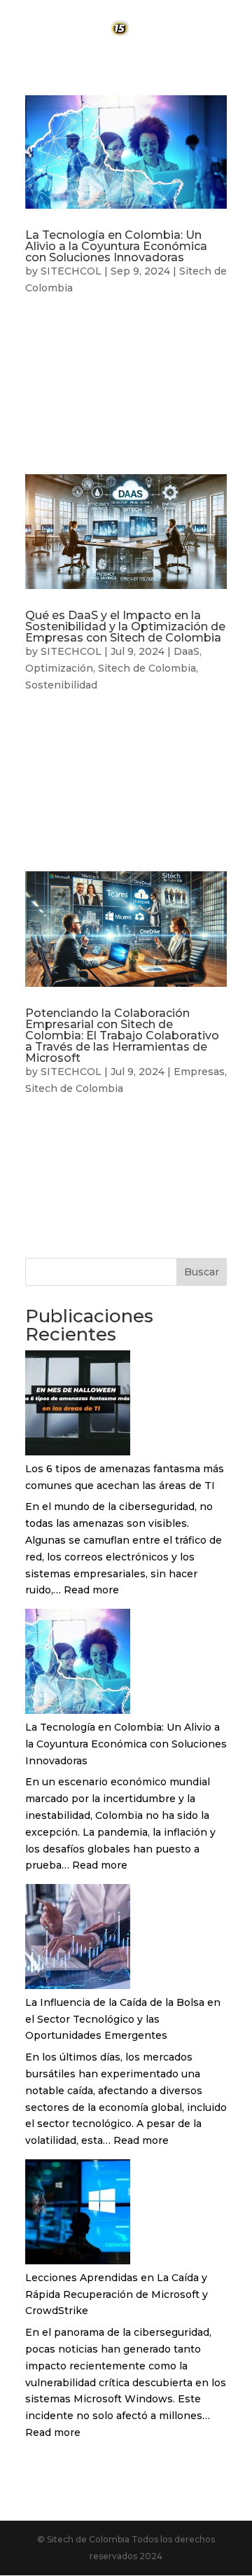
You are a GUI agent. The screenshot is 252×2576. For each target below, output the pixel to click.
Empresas (199, 1072)
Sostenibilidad (61, 685)
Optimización (59, 668)
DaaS (187, 651)
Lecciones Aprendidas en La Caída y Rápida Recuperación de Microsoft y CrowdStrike (117, 2294)
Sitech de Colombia (147, 668)
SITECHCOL (71, 271)
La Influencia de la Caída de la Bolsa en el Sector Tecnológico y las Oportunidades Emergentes (123, 2019)
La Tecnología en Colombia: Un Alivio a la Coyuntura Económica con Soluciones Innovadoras (116, 246)
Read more (91, 1590)
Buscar (202, 1272)
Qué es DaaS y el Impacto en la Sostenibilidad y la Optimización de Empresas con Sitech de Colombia (125, 626)
